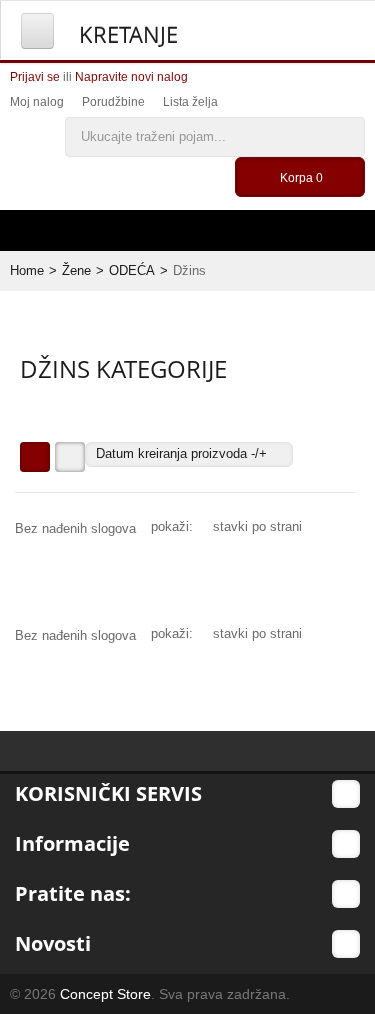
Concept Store (105, 994)
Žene (76, 270)
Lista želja (190, 102)
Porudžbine (113, 102)
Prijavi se (35, 77)
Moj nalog (37, 102)
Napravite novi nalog (131, 77)
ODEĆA (132, 270)
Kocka (35, 457)
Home (27, 270)
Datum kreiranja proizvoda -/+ (181, 453)
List (70, 457)
